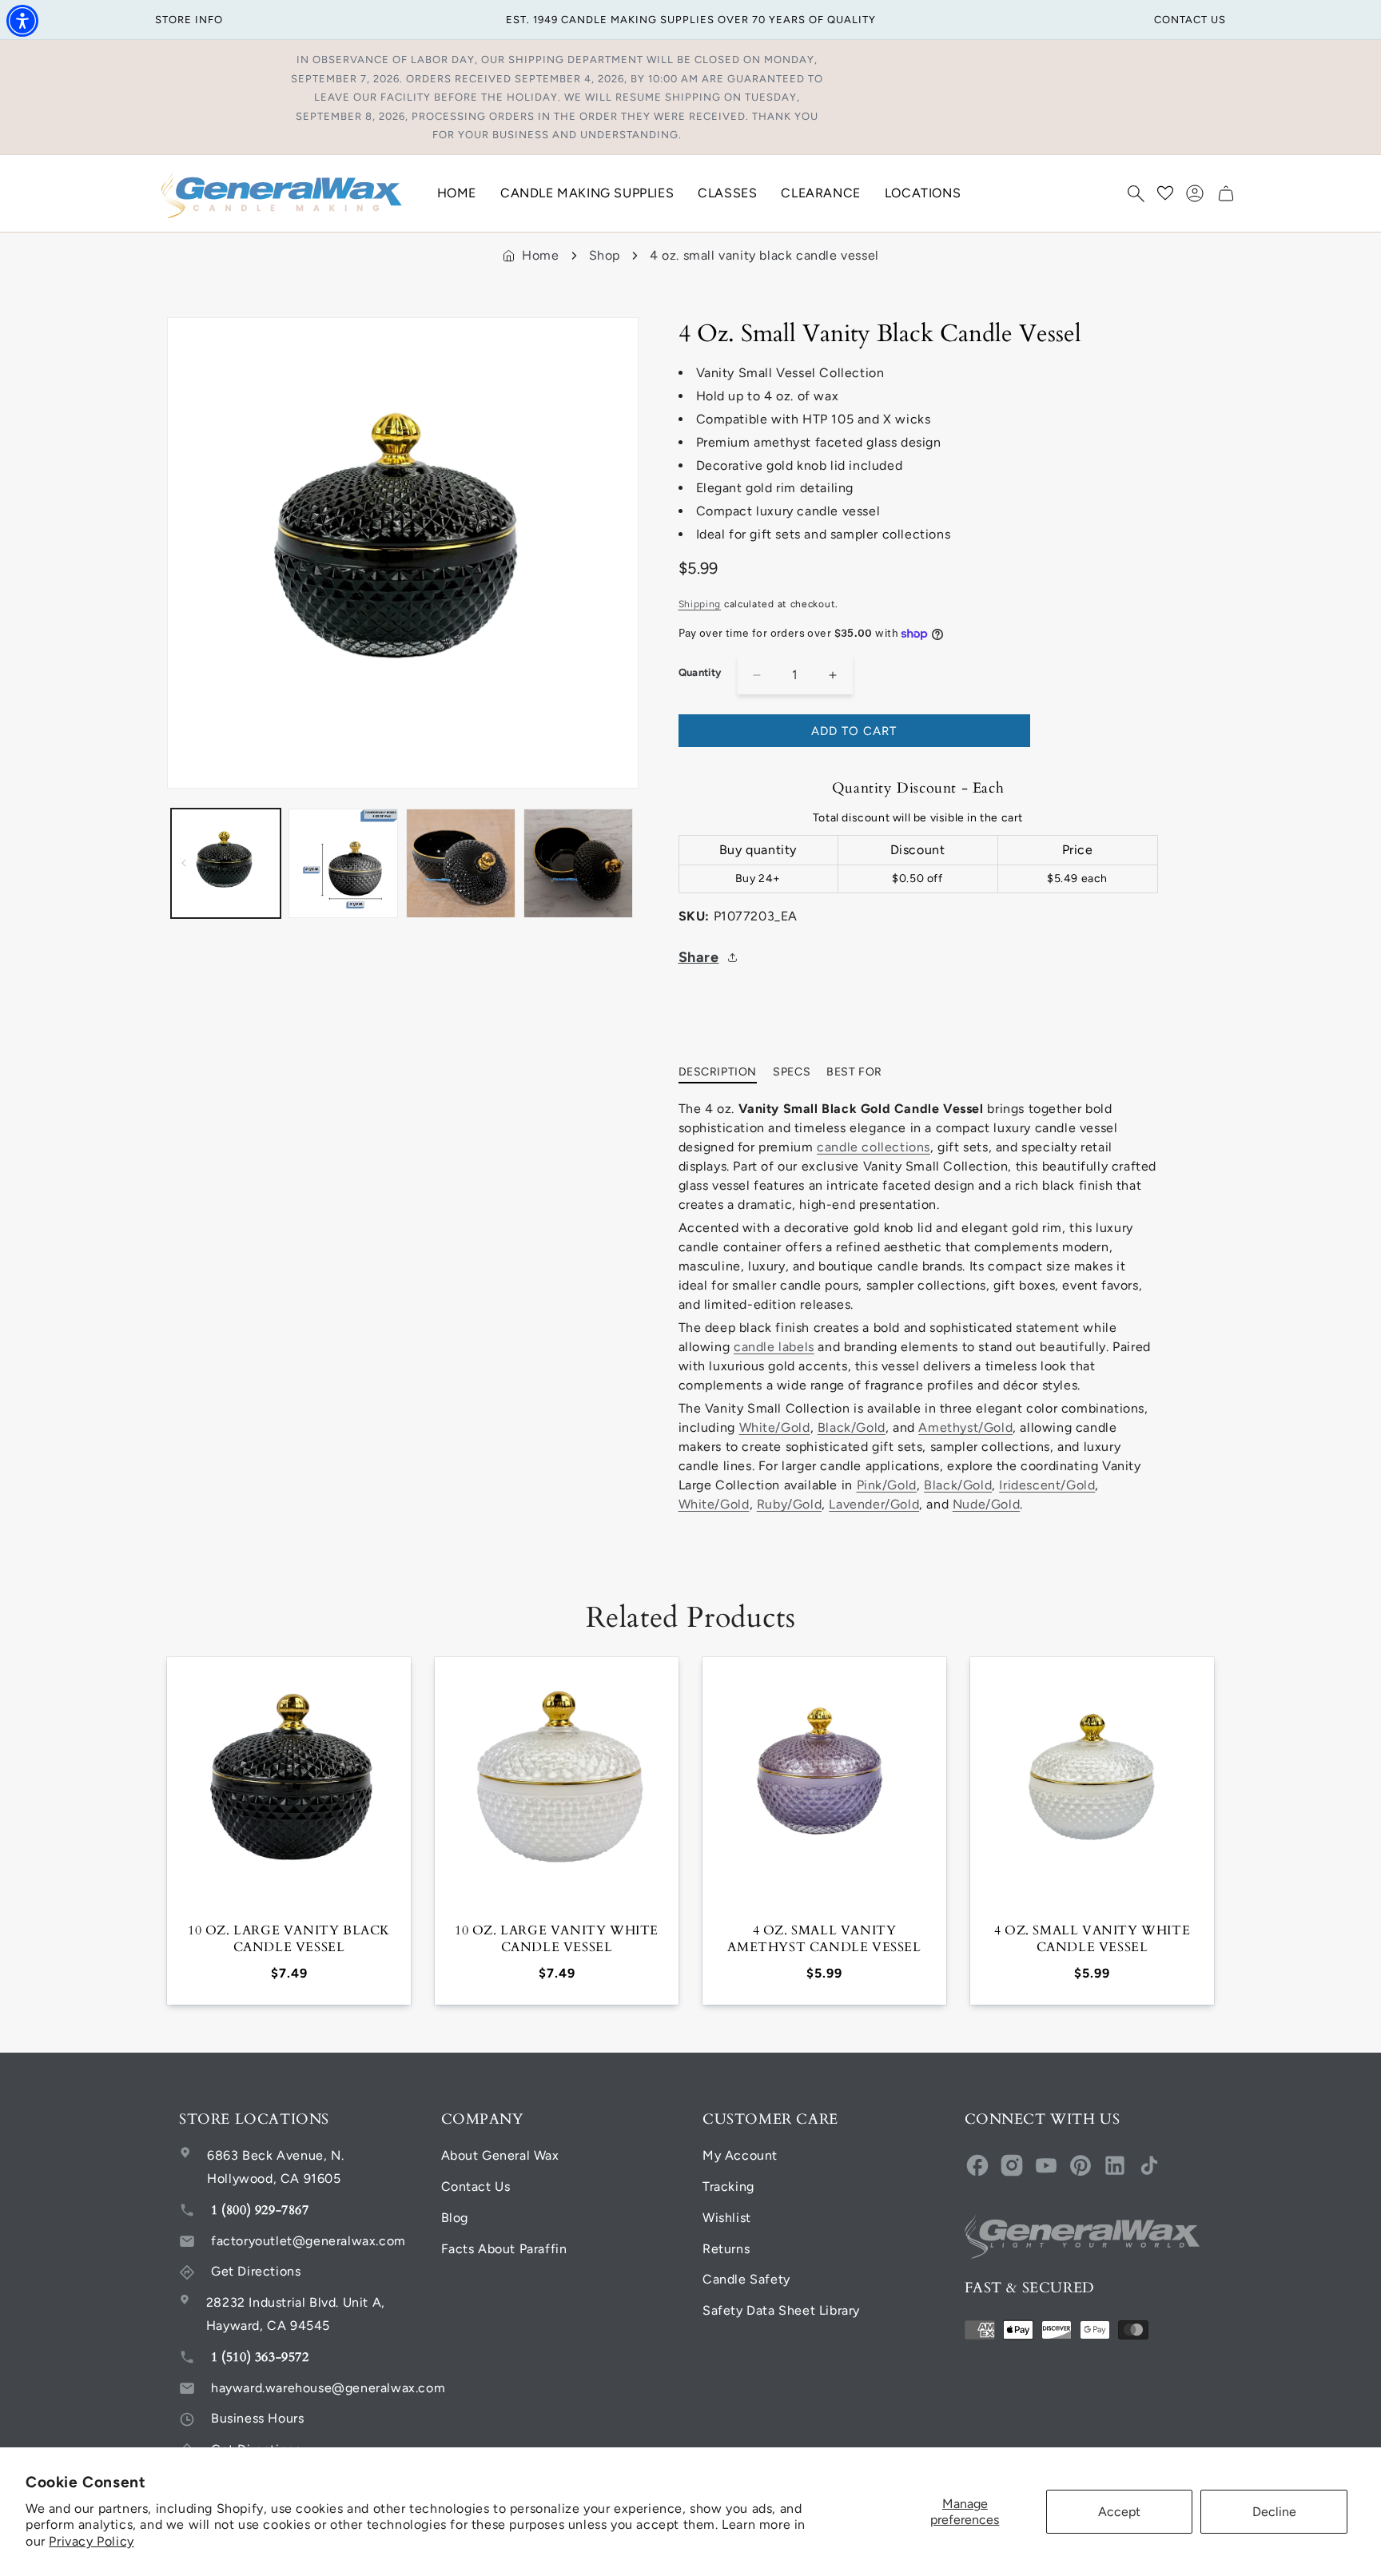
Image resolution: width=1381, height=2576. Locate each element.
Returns (726, 2249)
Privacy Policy (91, 2541)
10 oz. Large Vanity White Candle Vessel (557, 1939)
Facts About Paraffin (504, 2249)
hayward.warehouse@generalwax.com (328, 2388)
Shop (605, 255)
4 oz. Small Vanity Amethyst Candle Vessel (824, 1939)
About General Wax (500, 2155)
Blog (455, 2218)
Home (540, 255)
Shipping (700, 604)
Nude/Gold (986, 1504)
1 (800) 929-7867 (260, 2210)
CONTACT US (1190, 20)
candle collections (874, 1147)
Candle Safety (746, 2279)
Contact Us (476, 2186)
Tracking (728, 2186)
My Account (740, 2155)
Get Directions (256, 2271)
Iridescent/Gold (1047, 1485)
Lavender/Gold (874, 1504)
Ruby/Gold (789, 1504)
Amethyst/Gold (965, 1427)
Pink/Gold (887, 1485)
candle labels (774, 1347)
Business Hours (257, 2418)
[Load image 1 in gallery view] (226, 863)
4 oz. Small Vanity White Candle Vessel (1092, 1939)
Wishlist (727, 2218)
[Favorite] (1165, 193)
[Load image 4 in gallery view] (578, 863)
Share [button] (699, 957)
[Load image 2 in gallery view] (343, 863)
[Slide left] (184, 863)
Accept (1119, 2512)
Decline (1274, 2512)
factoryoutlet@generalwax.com (308, 2241)
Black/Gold (852, 1427)
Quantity (700, 672)
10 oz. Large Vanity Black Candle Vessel (289, 1939)
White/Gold (775, 1427)
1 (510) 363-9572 (260, 2357)
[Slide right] (622, 863)
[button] (1136, 193)
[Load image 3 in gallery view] (461, 863)
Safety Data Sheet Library (781, 2310)
